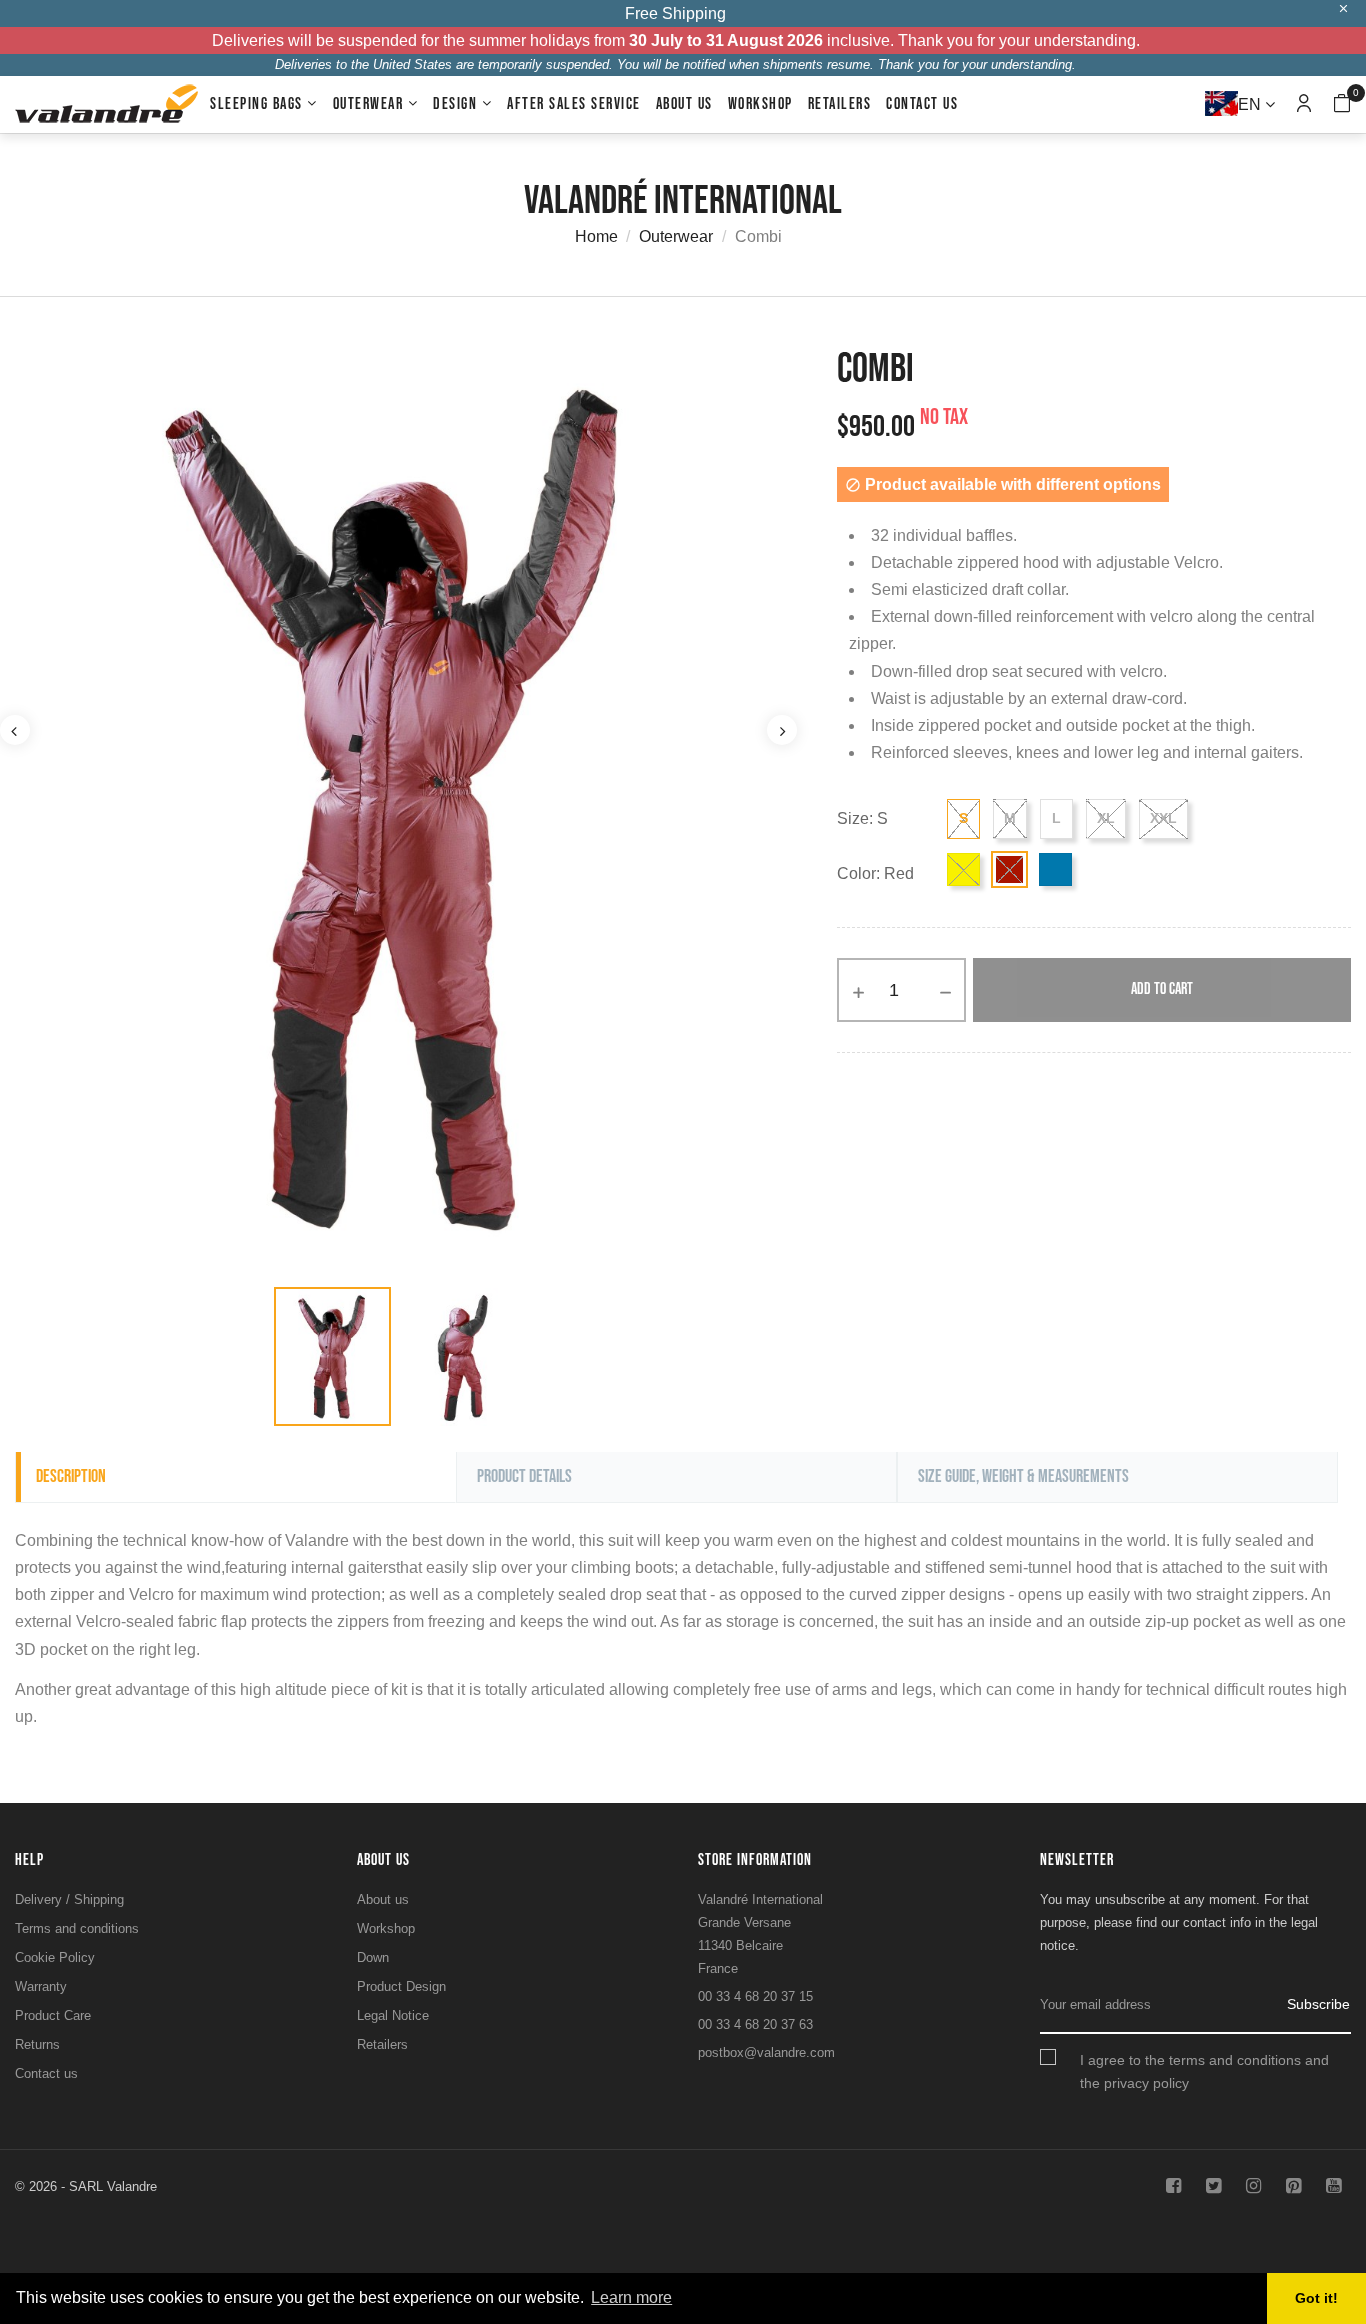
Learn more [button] (631, 2297)
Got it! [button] (1316, 2298)
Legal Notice (393, 2015)
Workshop (386, 1928)
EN (1251, 104)
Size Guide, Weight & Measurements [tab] (1023, 1476)
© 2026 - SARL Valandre (86, 2186)
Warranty (41, 1986)
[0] (1342, 105)
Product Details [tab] (524, 1476)
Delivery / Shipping (69, 1899)
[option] (332, 1357)
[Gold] (963, 869)
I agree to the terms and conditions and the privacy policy (1204, 2071)
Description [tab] (71, 1476)
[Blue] (1055, 869)
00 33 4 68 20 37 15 (755, 1996)
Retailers (382, 2044)
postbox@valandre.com (766, 2052)
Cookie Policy (55, 1957)
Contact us (46, 2073)
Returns (37, 2044)
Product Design (401, 1986)
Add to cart (1162, 989)
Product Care (53, 2015)
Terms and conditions (77, 1928)
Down (373, 1957)
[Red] (1009, 869)
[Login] (1304, 104)
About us (383, 1899)
